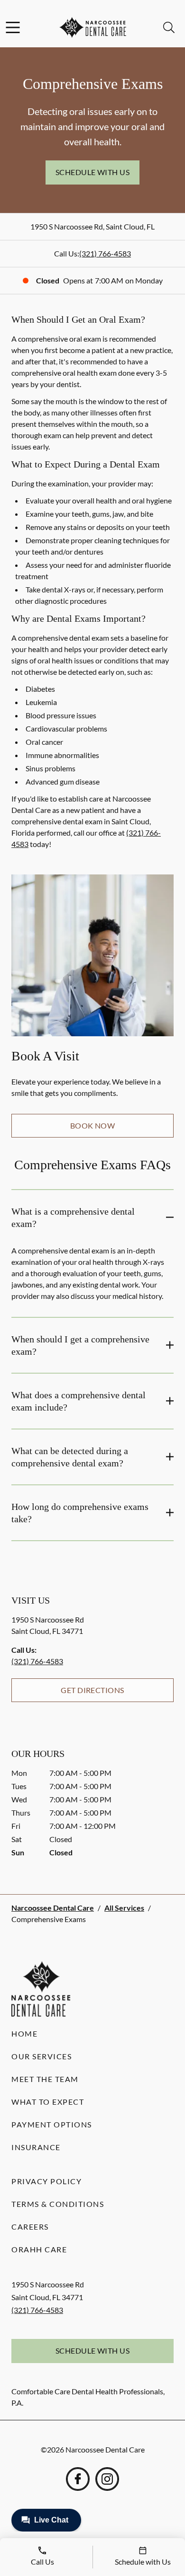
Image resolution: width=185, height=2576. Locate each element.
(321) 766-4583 (105, 253)
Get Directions (92, 1690)
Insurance (36, 2147)
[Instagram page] (107, 2479)
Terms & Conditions (58, 2204)
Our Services (42, 2056)
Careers (30, 2227)
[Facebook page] (78, 2479)
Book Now (93, 1125)
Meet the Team (45, 2079)
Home (24, 2033)
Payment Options (52, 2124)
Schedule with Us (93, 172)
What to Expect (48, 2102)
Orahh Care (39, 2249)
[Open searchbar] (169, 27)
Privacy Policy (46, 2181)
